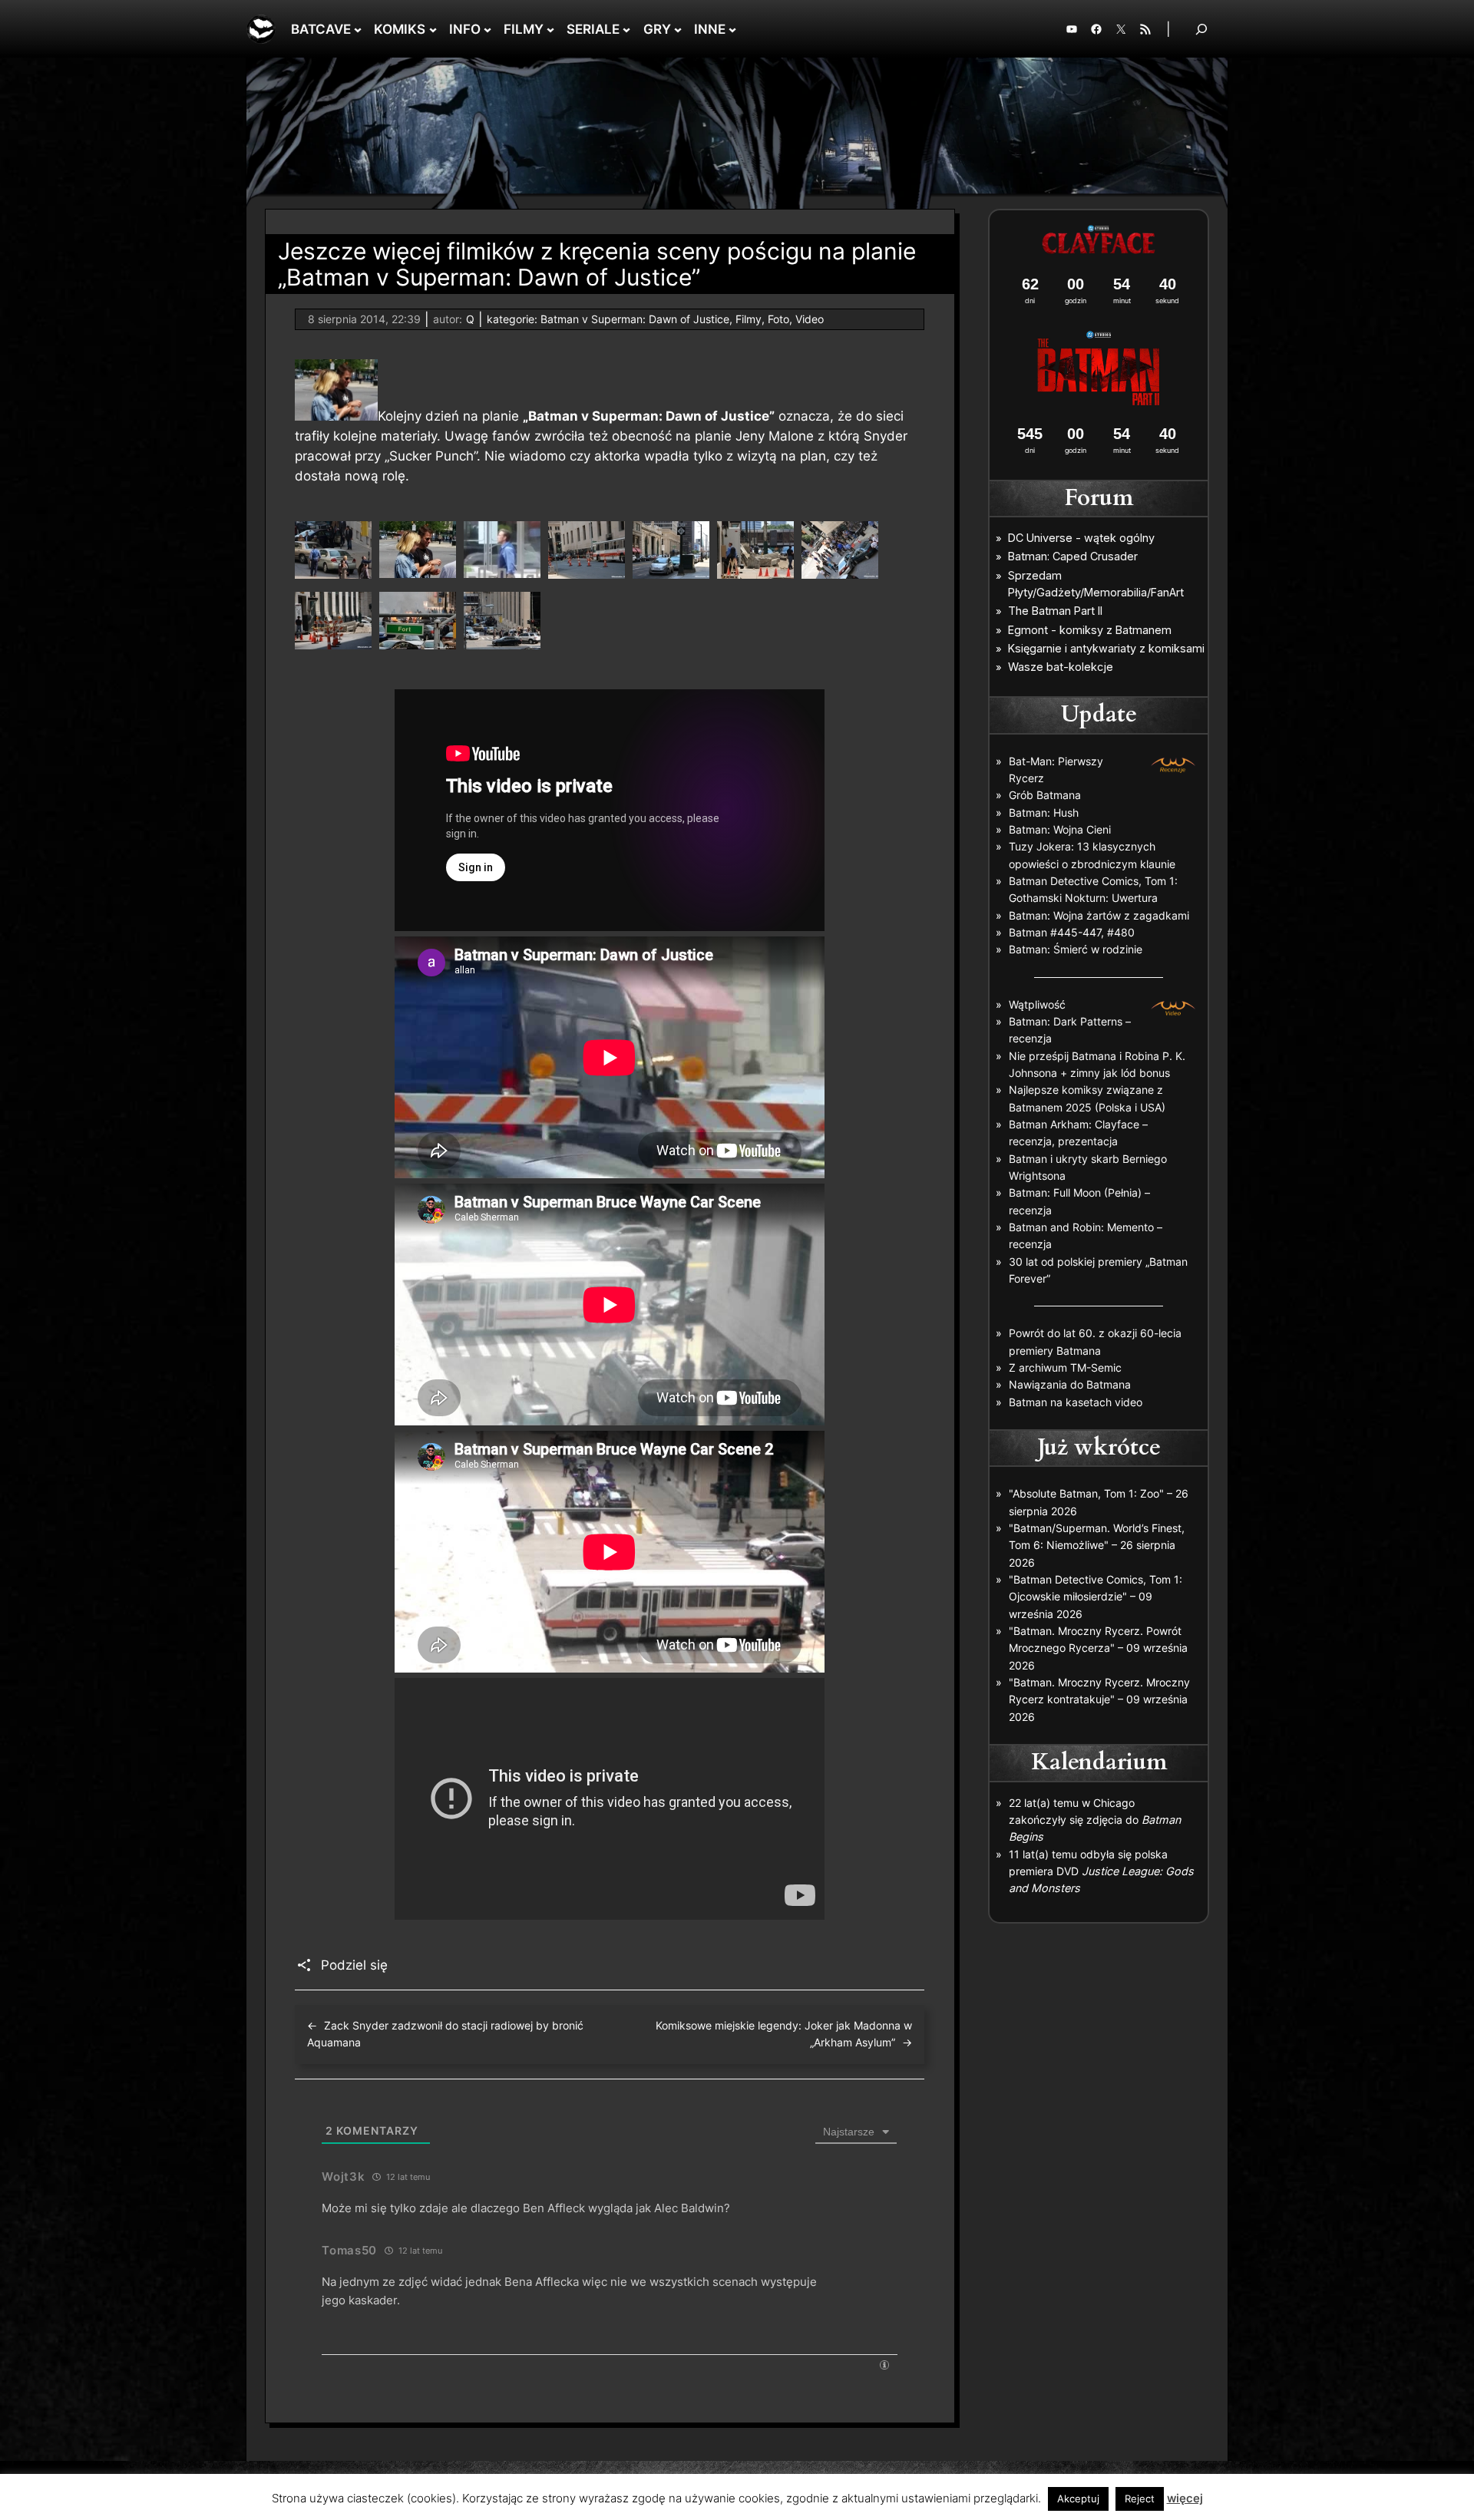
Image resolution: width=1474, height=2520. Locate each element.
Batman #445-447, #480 (1072, 932)
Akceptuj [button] (1078, 2499)
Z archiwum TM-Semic (1065, 1367)
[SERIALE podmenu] (626, 29)
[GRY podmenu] (678, 29)
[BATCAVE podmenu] (358, 29)
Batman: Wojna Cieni (1060, 829)
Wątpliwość (1037, 1004)
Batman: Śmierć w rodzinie (1076, 949)
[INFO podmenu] (487, 29)
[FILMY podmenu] (550, 29)
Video (810, 319)
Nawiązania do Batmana (1070, 1384)
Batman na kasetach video (1076, 1402)
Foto (778, 319)
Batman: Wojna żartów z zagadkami (1099, 915)
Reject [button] (1140, 2499)
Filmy (749, 319)
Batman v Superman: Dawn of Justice (635, 319)
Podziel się (354, 1965)
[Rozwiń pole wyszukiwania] (1201, 29)
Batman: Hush (1044, 812)
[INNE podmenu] (732, 29)
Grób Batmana (1045, 795)
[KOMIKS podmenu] (433, 29)
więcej (1185, 2498)
